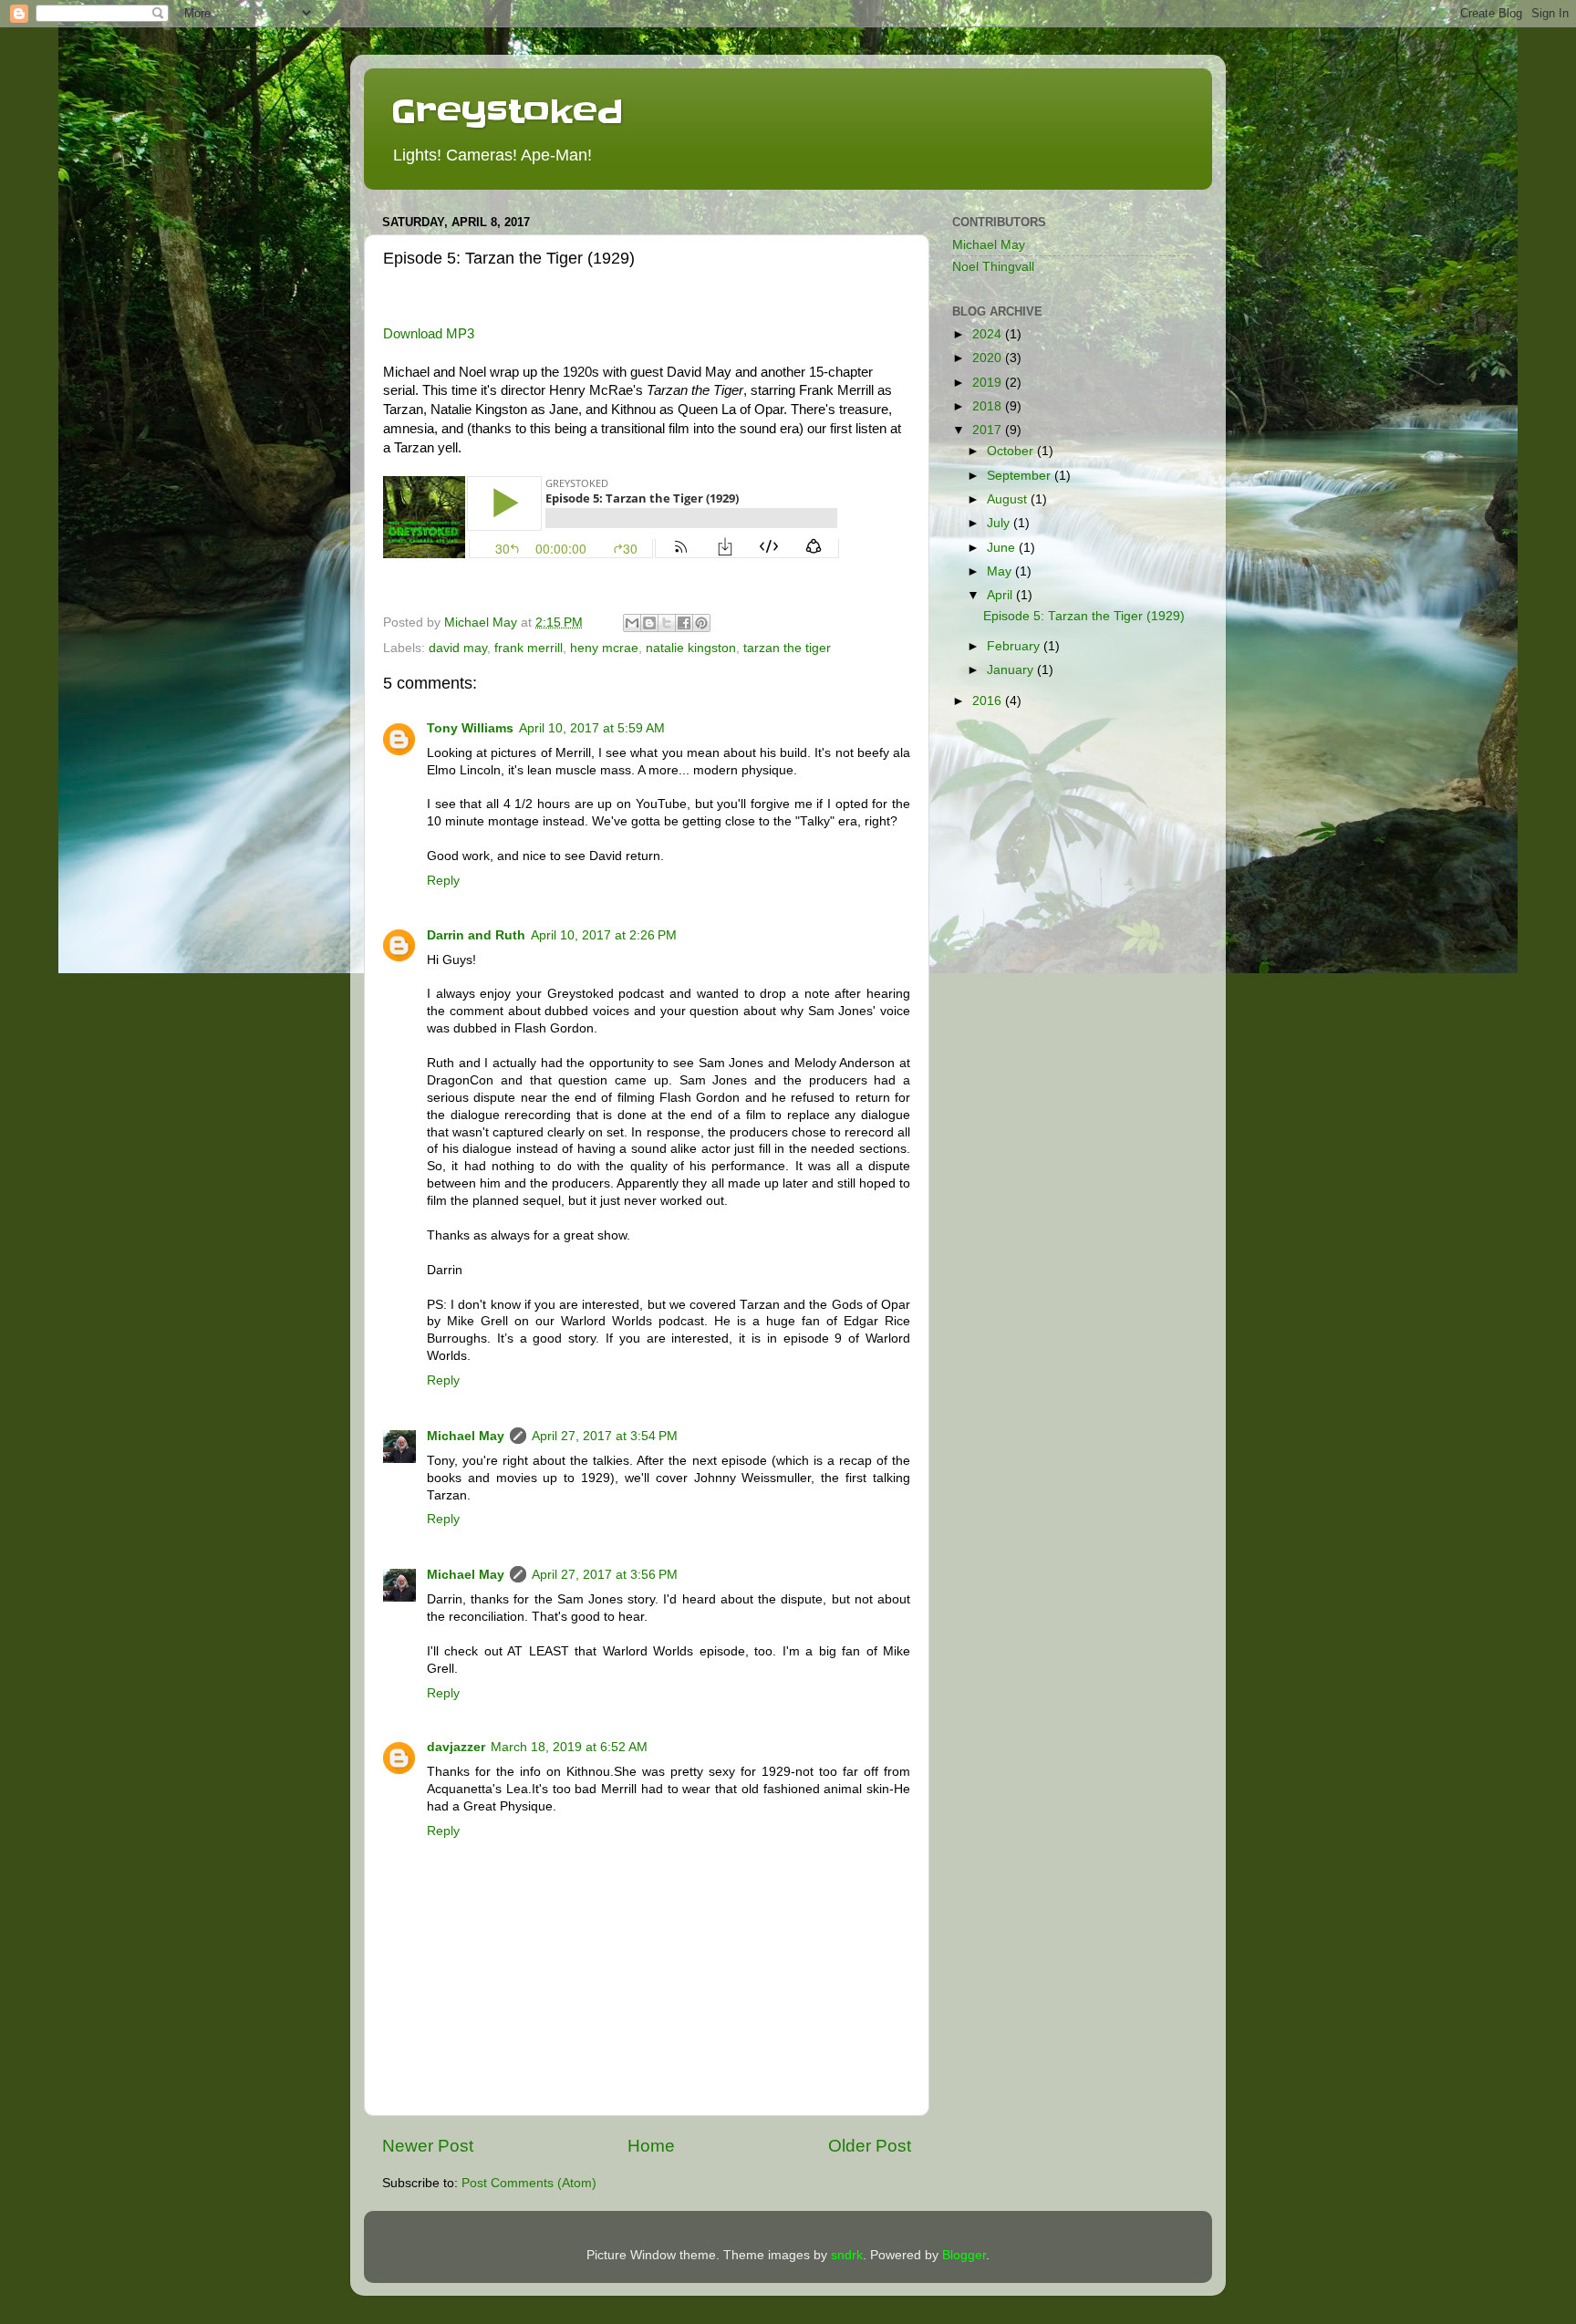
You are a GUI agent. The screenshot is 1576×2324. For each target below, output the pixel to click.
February (1015, 646)
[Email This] (632, 623)
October (1012, 451)
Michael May (466, 1436)
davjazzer (456, 1747)
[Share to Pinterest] (701, 623)
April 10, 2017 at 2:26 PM (604, 935)
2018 (989, 406)
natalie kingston (691, 648)
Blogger (964, 2255)
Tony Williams (470, 728)
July (1000, 523)
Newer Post (428, 2146)
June (1003, 548)
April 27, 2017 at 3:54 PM (605, 1436)
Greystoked (507, 111)
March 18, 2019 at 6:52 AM (569, 1747)
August (1009, 499)
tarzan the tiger (787, 648)
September (1021, 476)
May (1001, 571)
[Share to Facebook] (684, 623)
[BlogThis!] (649, 623)
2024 (989, 334)
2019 (989, 383)
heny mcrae (604, 648)
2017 (989, 430)
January (1012, 670)
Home (651, 2146)
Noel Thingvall (993, 267)
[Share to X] (667, 623)
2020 (989, 358)
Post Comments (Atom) (529, 2183)
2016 (989, 701)
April (1001, 595)
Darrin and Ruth (476, 935)
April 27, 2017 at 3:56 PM (605, 1575)
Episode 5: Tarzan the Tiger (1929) (1084, 616)
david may (458, 648)
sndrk (847, 2255)
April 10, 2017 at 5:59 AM (592, 728)
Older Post (870, 2146)
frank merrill (529, 648)
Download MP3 (429, 334)
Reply (443, 881)
